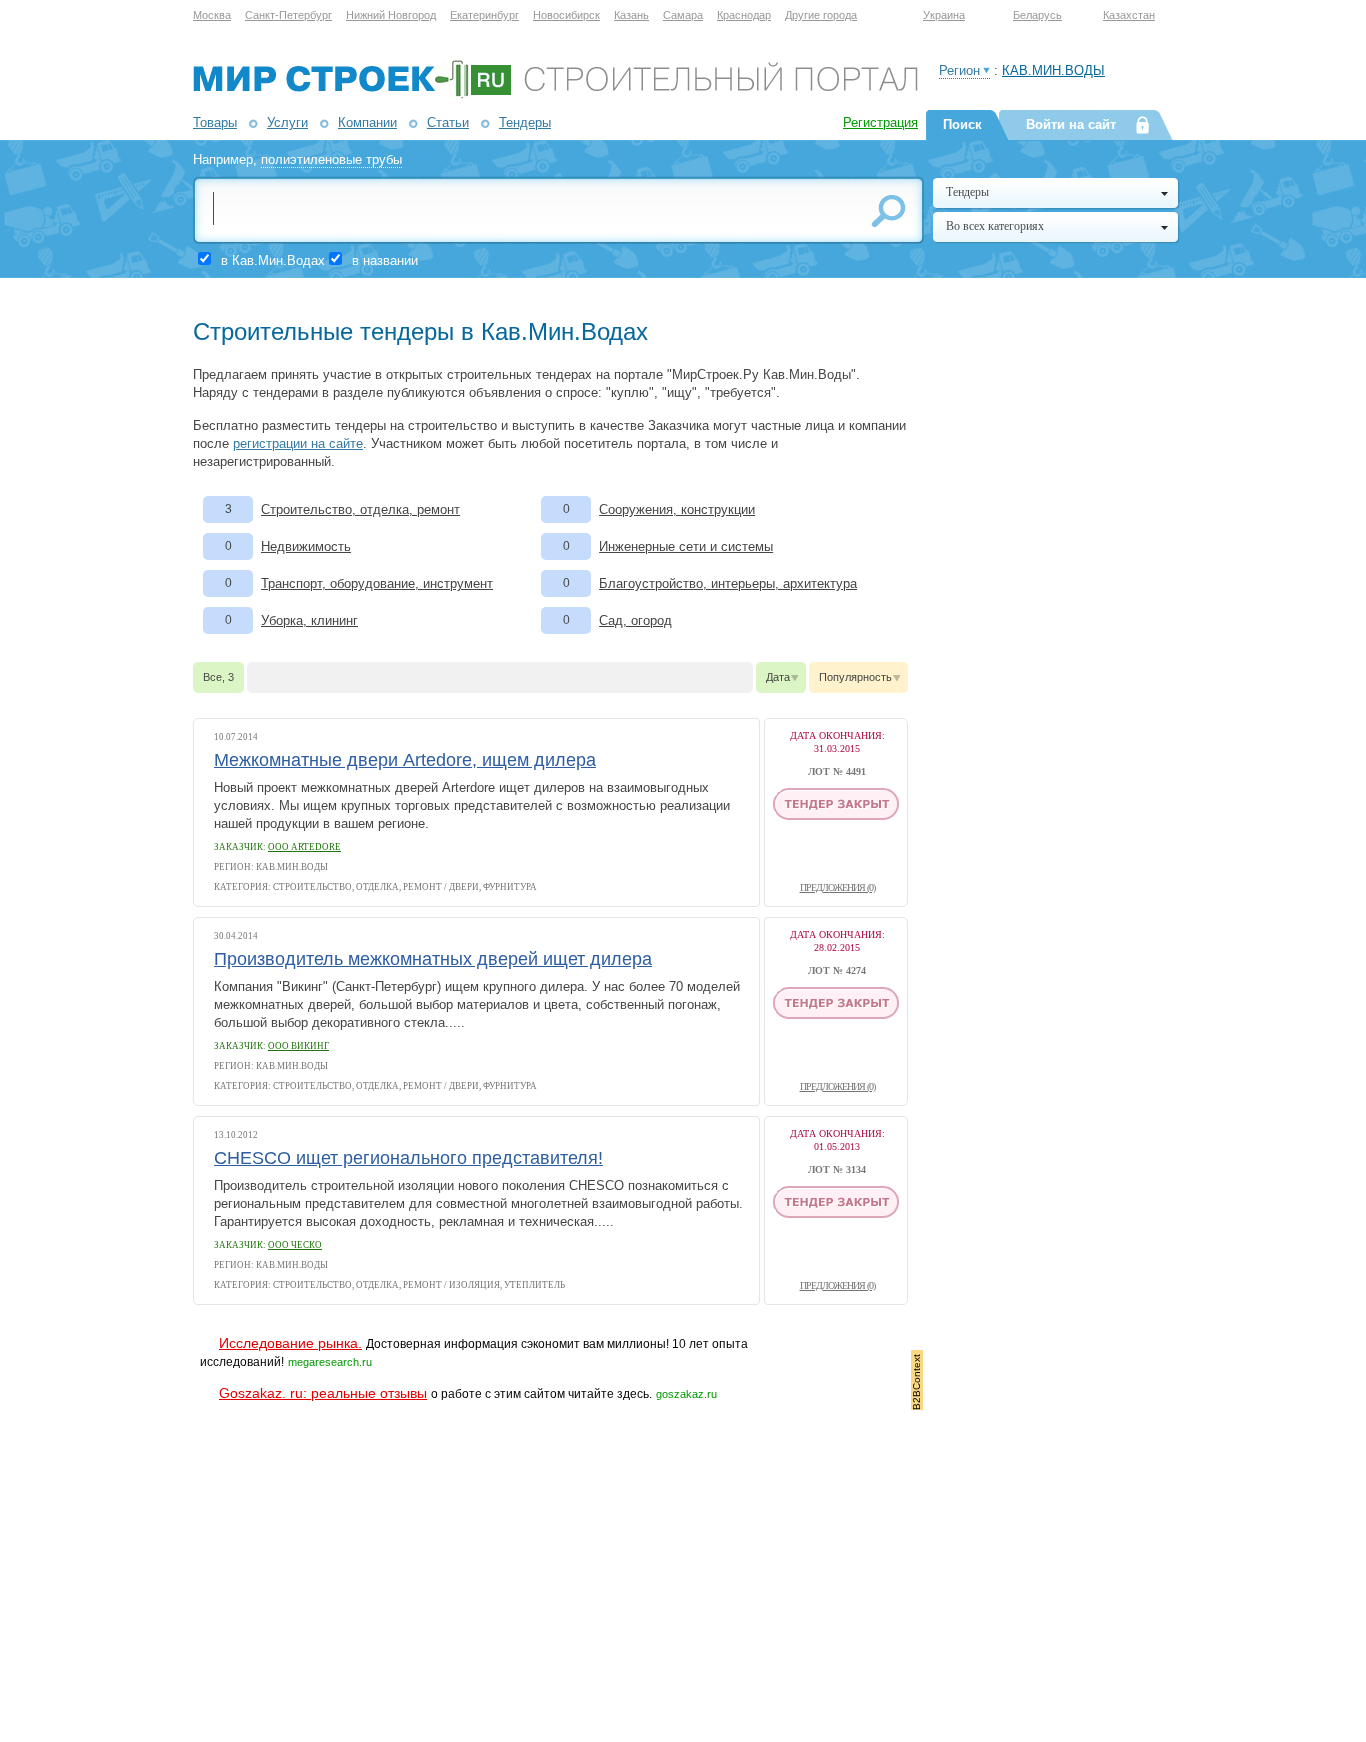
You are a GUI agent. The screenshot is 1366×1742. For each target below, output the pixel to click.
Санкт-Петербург (288, 15)
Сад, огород (635, 620)
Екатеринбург (484, 15)
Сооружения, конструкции (677, 509)
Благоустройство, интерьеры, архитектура (728, 583)
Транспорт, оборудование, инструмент (377, 583)
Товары (215, 122)
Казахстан (1129, 15)
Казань (631, 15)
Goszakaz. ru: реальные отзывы (323, 1393)
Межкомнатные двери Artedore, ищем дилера (405, 760)
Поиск (962, 124)
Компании (367, 122)
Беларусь (1037, 15)
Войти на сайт (1071, 124)
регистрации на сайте (298, 443)
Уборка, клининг (309, 620)
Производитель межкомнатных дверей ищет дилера (433, 959)
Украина (944, 15)
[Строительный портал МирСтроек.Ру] (555, 94)
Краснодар (744, 15)
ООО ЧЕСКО (295, 1245)
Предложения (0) (837, 887)
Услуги (287, 122)
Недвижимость (306, 546)
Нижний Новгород (391, 15)
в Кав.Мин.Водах (273, 260)
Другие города (821, 15)
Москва (212, 15)
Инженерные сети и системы (686, 546)
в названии (385, 260)
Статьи (448, 122)
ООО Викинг (298, 1046)
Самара (683, 15)
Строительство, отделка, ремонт (360, 509)
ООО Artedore (304, 847)
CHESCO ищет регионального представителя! (408, 1158)
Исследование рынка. (290, 1343)
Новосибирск (566, 15)
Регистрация (880, 122)
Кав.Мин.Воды (1053, 70)
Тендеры (525, 122)
